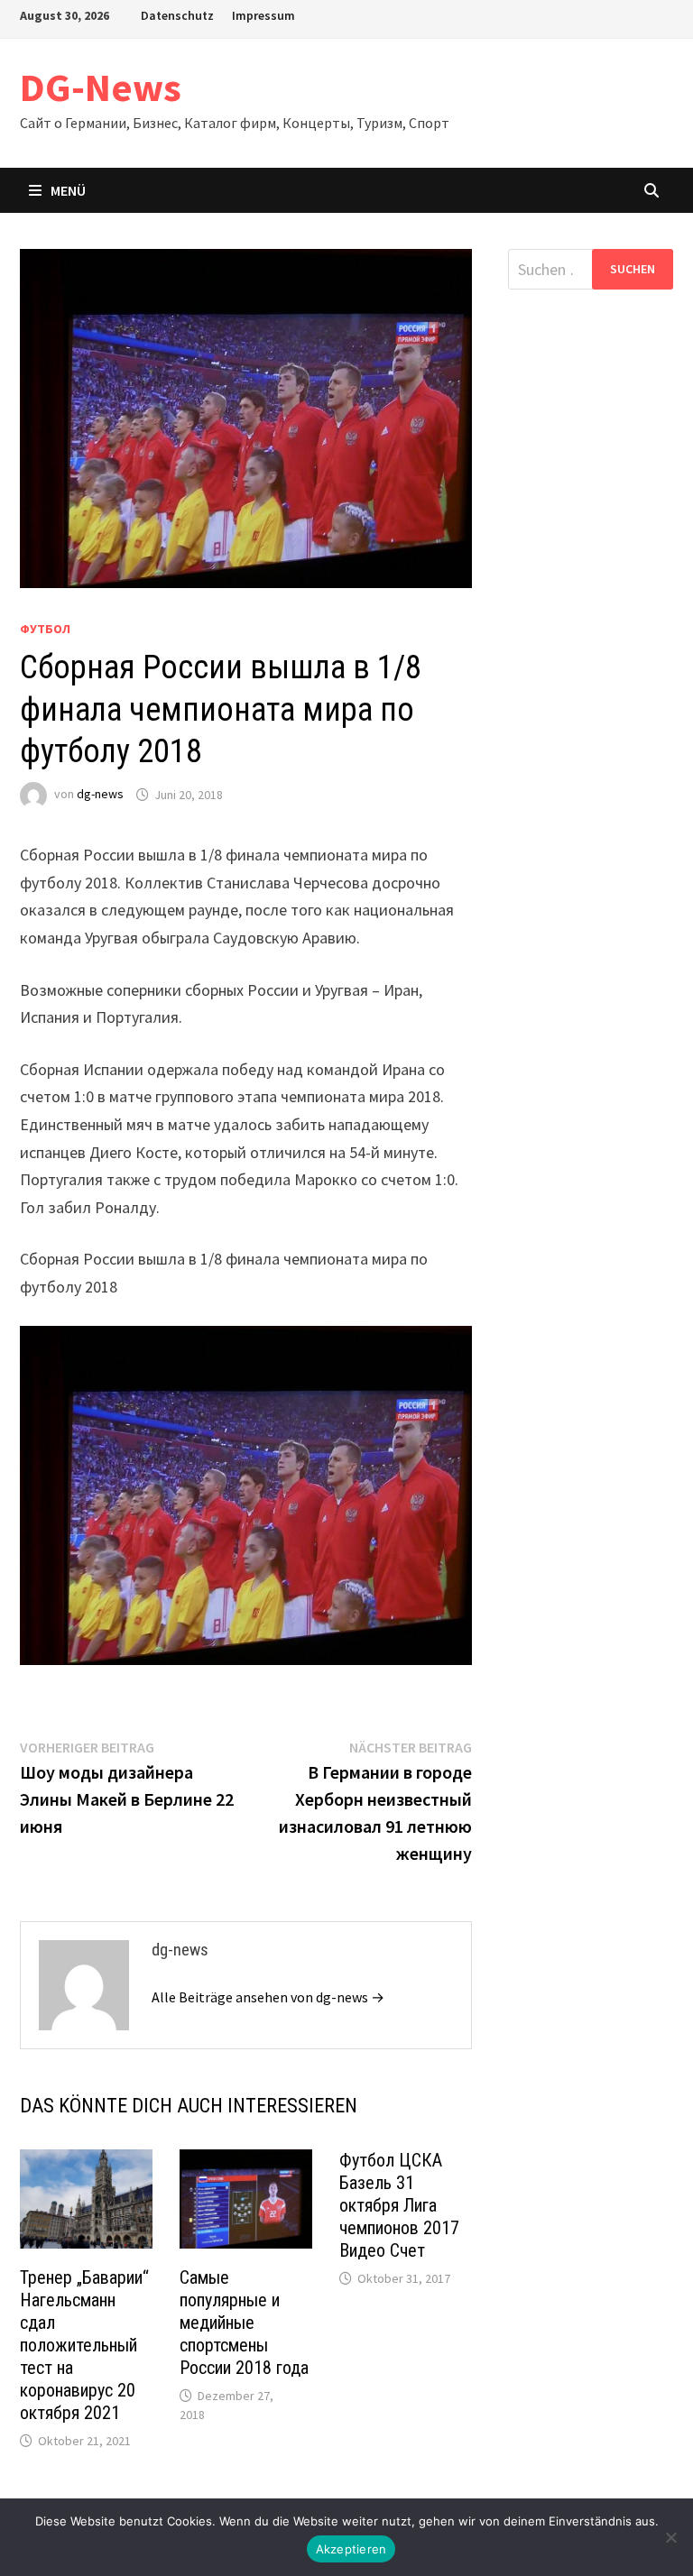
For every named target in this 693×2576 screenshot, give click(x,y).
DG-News (101, 87)
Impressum (263, 15)
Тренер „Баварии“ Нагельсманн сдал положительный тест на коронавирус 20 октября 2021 (84, 2345)
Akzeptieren (351, 2549)
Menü (68, 190)
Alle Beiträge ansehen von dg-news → (268, 1997)
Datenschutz (177, 15)
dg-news (100, 795)
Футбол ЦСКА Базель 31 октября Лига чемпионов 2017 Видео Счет (399, 2205)
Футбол (45, 629)
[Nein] (670, 2537)
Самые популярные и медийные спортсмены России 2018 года (244, 2323)
